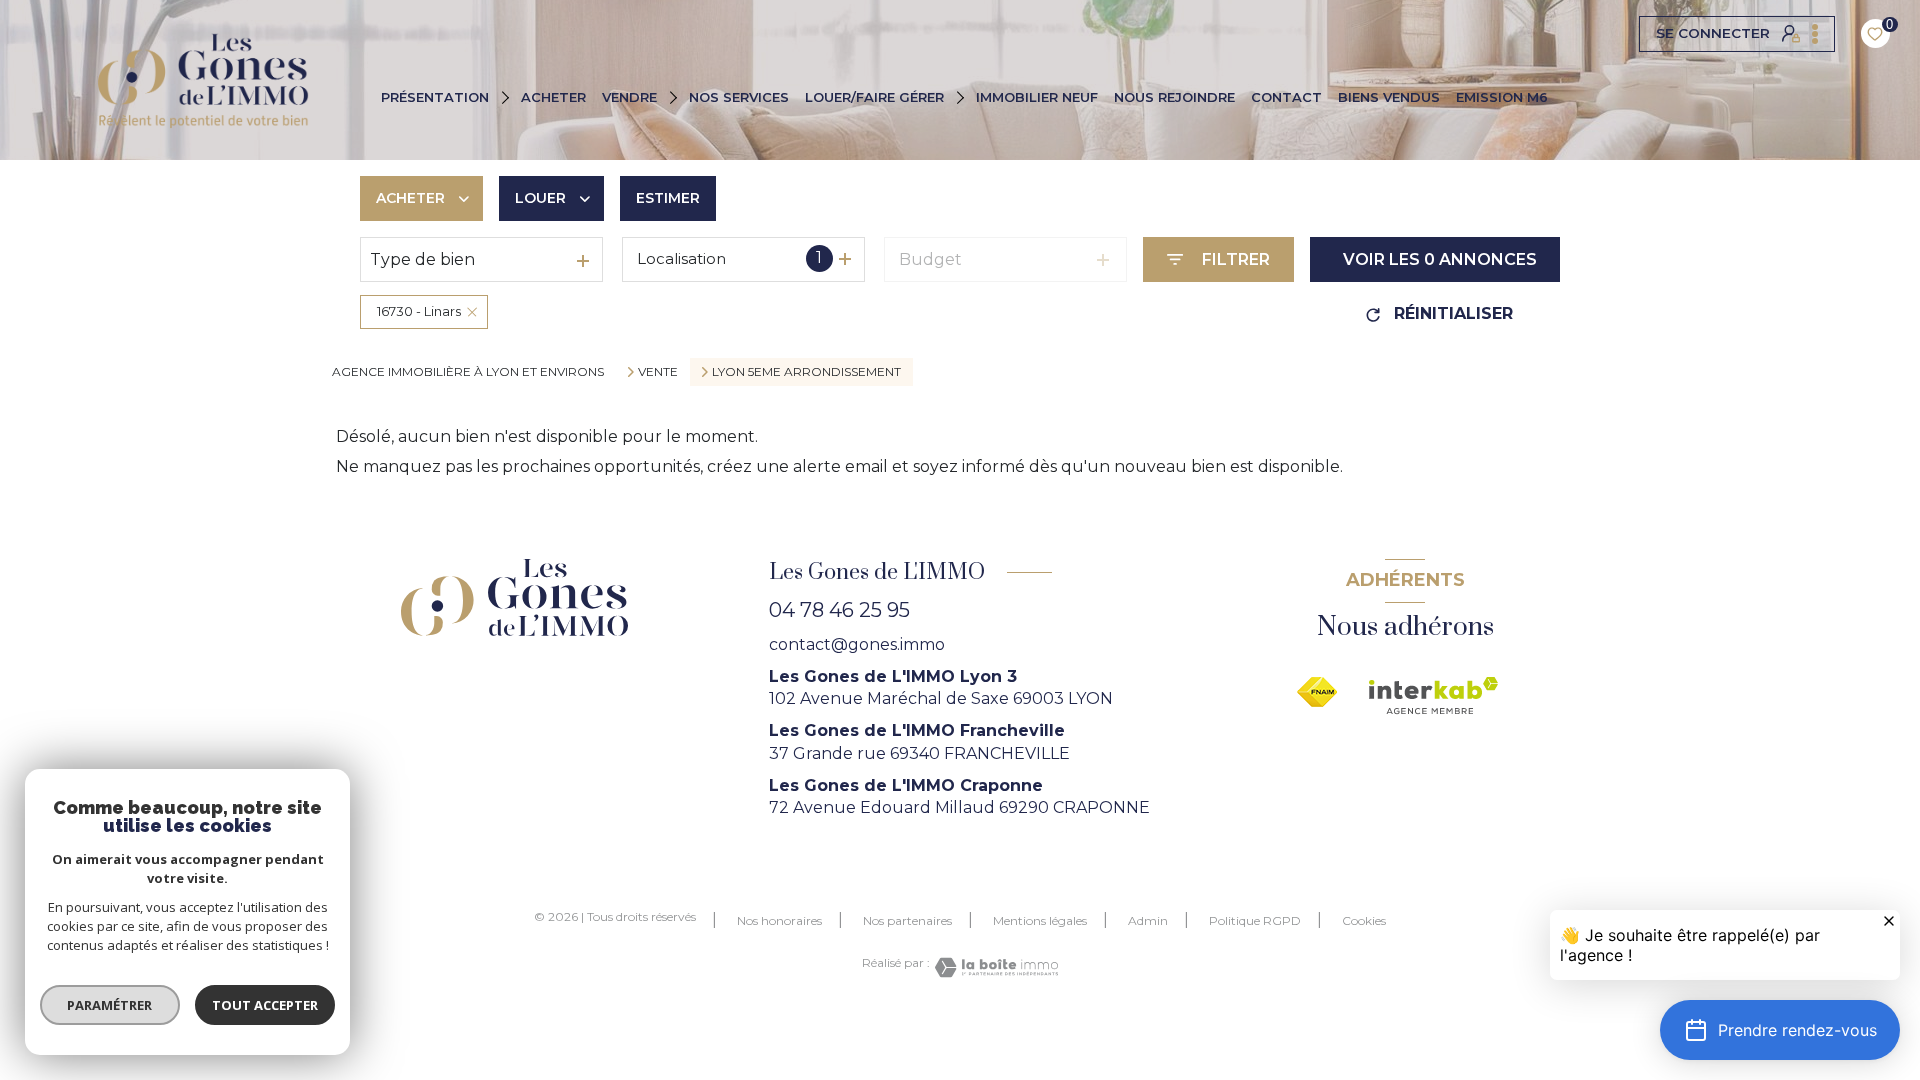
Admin (1148, 920)
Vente (658, 372)
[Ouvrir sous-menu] (508, 96)
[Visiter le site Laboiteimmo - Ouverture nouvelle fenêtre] (994, 967)
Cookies (1364, 921)
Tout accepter (265, 1005)
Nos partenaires (907, 920)
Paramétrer (110, 1005)
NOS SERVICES (739, 97)
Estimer (668, 198)
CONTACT (1286, 97)
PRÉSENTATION (435, 97)
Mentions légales (1040, 920)
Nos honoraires (779, 920)
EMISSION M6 (1502, 97)
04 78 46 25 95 (839, 610)
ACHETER (553, 97)
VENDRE (629, 97)
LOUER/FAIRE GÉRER (874, 97)
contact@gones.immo (857, 644)
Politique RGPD (1255, 920)
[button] (1780, 1030)
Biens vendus (1389, 97)
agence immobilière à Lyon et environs (468, 371)
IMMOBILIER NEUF (1037, 97)
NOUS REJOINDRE (1174, 97)
